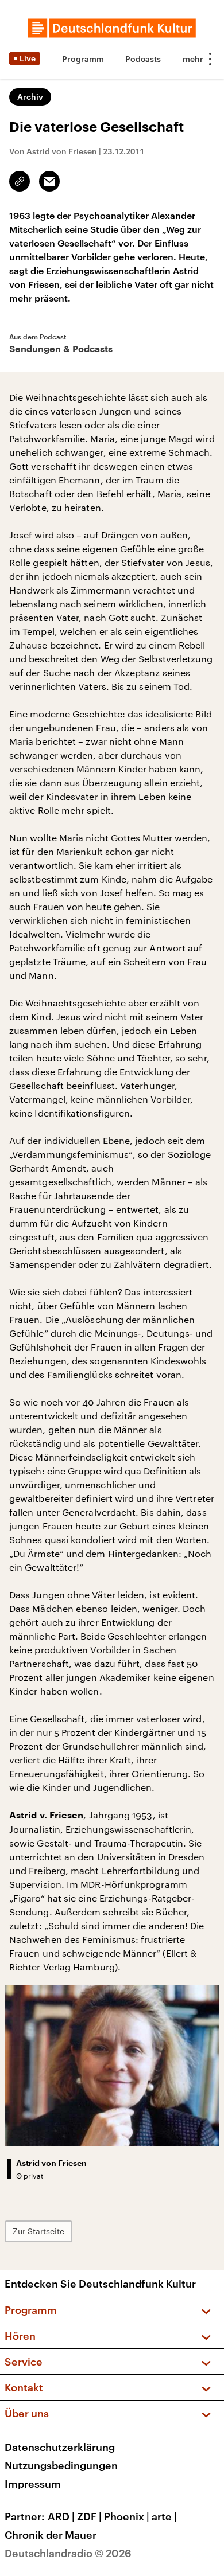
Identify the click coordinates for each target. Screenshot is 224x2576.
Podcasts (143, 59)
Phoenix (127, 2516)
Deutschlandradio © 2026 (68, 2553)
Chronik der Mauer (51, 2535)
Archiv (30, 97)
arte (164, 2516)
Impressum (33, 2484)
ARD (61, 2516)
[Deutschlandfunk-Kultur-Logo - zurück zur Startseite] (112, 28)
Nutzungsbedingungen (61, 2465)
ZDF (89, 2516)
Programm (83, 59)
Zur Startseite (38, 2231)
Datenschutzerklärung (60, 2447)
